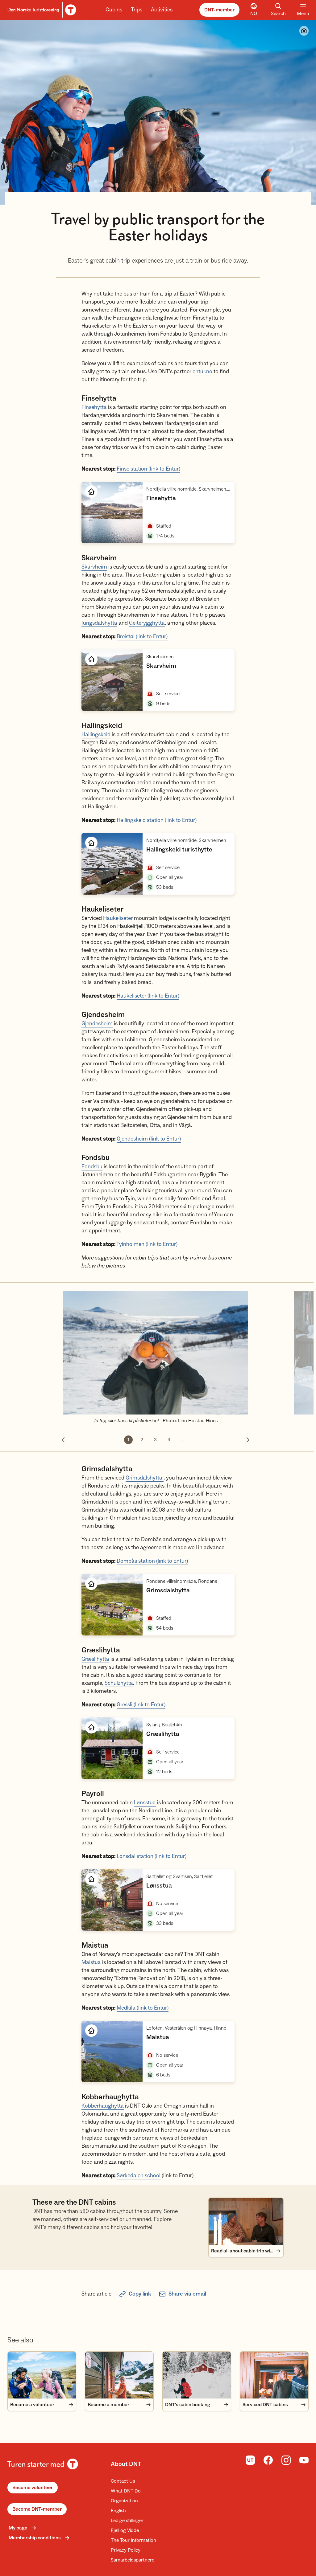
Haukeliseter (118, 918)
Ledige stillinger (127, 2521)
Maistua (91, 1962)
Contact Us (123, 2481)
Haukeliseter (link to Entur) (148, 996)
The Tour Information (133, 2540)
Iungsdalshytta (99, 623)
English (118, 2511)
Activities (162, 10)
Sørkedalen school (139, 2176)
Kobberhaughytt (101, 2106)
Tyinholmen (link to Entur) (147, 1244)
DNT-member (219, 10)
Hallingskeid (96, 735)
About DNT (126, 2464)
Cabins (114, 10)
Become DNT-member (37, 2509)
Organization (124, 2501)
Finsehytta (94, 407)
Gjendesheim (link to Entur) (149, 1139)
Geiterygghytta (147, 623)
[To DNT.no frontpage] (41, 10)
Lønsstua (145, 1803)
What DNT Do (126, 2491)
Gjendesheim (97, 1024)
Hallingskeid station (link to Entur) (157, 820)
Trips (137, 10)
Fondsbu (92, 1167)
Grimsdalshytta (145, 1478)
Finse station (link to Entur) (148, 469)
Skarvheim (94, 567)
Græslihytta (95, 1659)
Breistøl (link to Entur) (142, 637)
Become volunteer (33, 2488)
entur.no (202, 371)
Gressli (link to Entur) (141, 1705)
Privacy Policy (126, 2550)
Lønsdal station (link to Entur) (152, 1856)
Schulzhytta (119, 1683)
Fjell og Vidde (125, 2530)
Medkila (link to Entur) (143, 2008)
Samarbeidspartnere (133, 2560)
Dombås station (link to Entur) (152, 1561)
